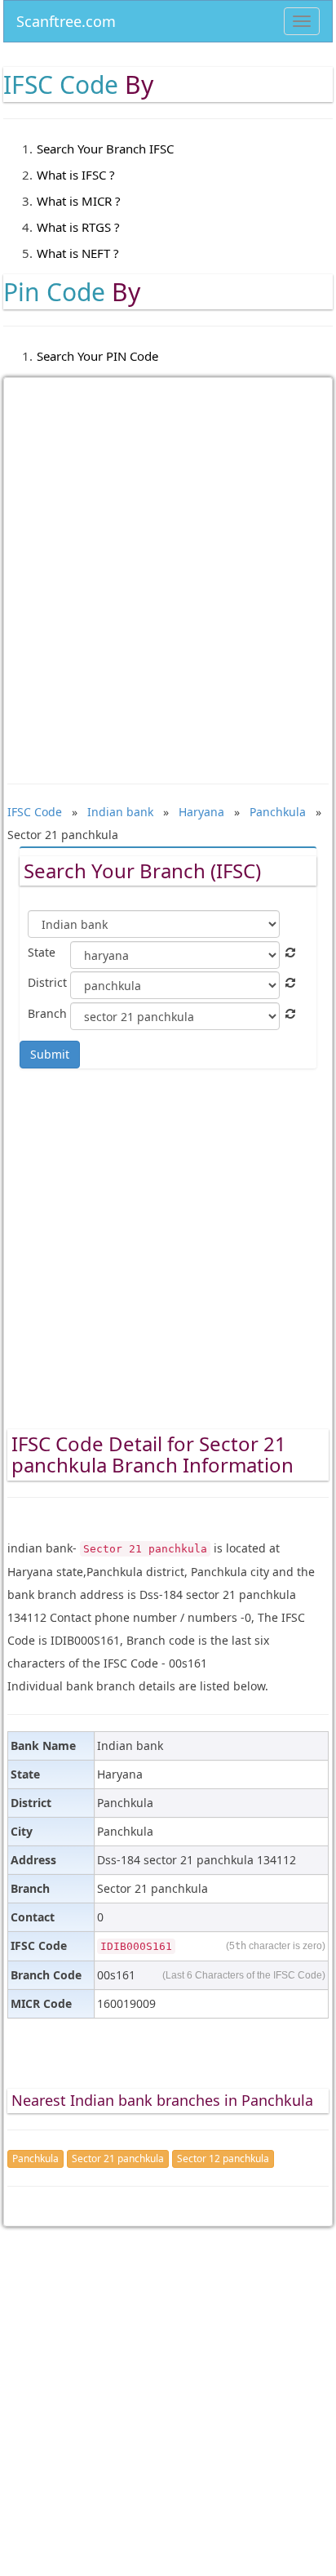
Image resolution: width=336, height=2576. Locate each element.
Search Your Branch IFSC (105, 149)
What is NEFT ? (78, 253)
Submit (50, 1054)
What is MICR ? (79, 201)
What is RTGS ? (78, 227)
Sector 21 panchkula (118, 2159)
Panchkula (35, 2159)
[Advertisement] (168, 569)
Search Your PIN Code (97, 356)
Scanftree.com (66, 18)
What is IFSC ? (76, 175)
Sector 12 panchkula (223, 2159)
